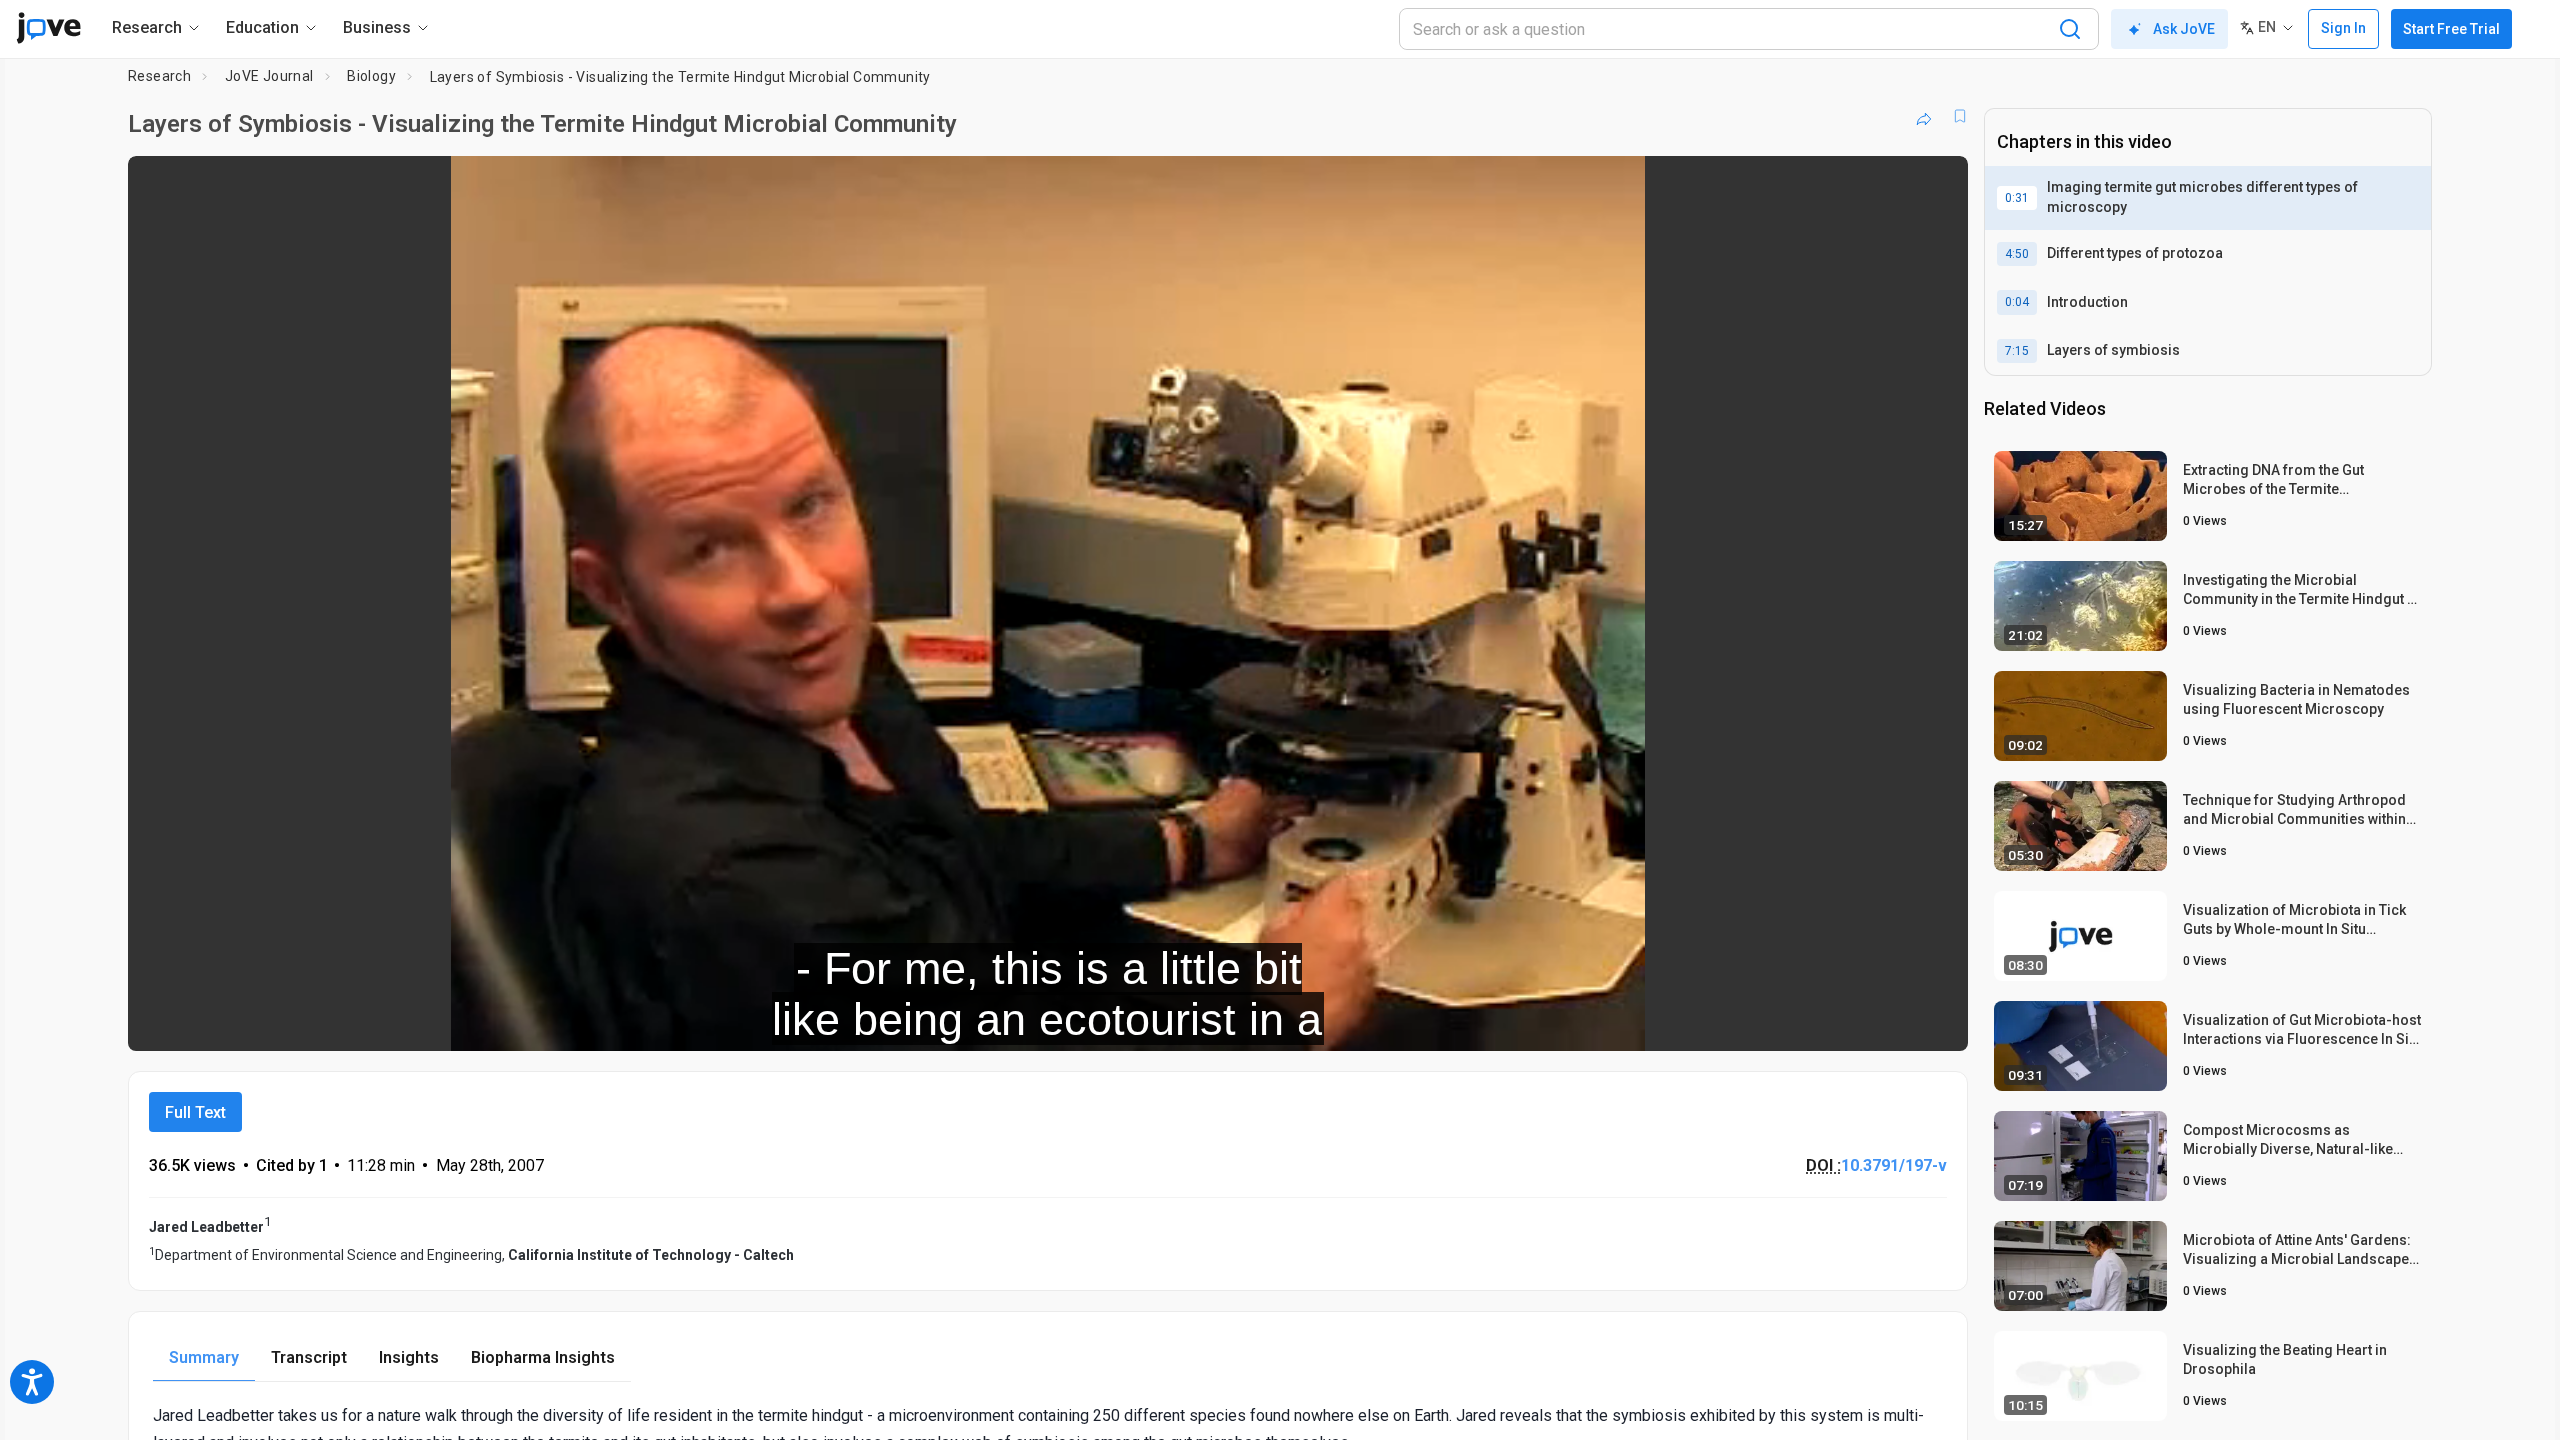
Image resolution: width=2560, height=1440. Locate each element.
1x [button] (1849, 1022)
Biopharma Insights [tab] (543, 1357)
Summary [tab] (204, 1357)
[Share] (1924, 116)
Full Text (195, 1112)
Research (159, 76)
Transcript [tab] (309, 1357)
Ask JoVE (2184, 29)
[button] (1936, 184)
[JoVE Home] (48, 28)
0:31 (2017, 198)
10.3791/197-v (1894, 1165)
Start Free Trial (2451, 29)
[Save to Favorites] (1960, 116)
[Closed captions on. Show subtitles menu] (1890, 1022)
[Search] (2070, 29)
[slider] (938, 1022)
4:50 (2017, 254)
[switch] (1734, 1022)
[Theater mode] (1936, 1022)
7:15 (2017, 351)
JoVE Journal (269, 76)
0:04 (2017, 302)
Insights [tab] (409, 1357)
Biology (371, 76)
